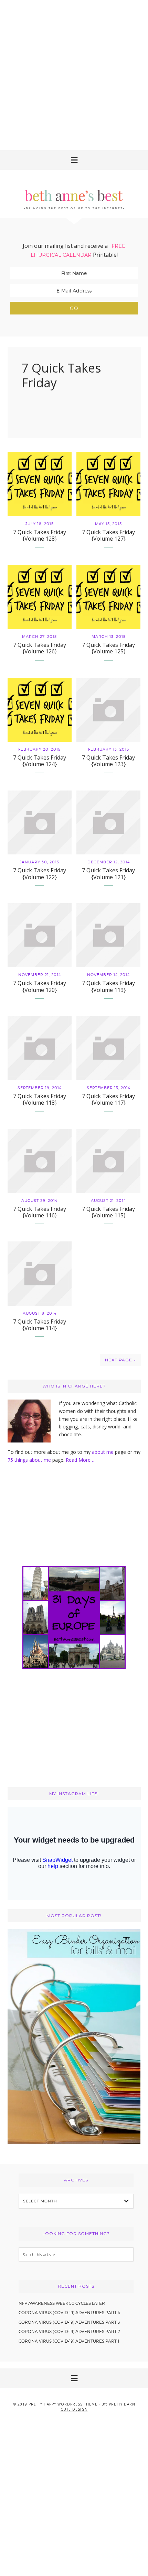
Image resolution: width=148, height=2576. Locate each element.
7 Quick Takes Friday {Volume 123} (108, 761)
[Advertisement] (74, 74)
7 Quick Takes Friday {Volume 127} (108, 535)
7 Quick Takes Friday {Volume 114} (40, 1325)
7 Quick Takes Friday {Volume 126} (40, 648)
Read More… (80, 1460)
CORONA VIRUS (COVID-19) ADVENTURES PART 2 (69, 2331)
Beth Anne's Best (74, 194)
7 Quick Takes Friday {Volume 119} (108, 986)
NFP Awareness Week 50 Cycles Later (62, 2303)
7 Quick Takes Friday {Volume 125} (108, 648)
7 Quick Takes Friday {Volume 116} (40, 1212)
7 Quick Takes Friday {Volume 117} (108, 1099)
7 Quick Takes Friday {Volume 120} (40, 986)
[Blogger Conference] (74, 2142)
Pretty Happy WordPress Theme (63, 2404)
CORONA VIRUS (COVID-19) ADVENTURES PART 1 (69, 2341)
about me (103, 1452)
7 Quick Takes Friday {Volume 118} (40, 1099)
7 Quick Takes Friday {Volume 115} (108, 1212)
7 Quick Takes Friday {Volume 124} (40, 761)
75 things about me (30, 1460)
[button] (74, 160)
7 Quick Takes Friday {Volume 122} (40, 874)
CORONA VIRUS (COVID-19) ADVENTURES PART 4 (69, 2313)
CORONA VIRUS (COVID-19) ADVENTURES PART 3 (69, 2322)
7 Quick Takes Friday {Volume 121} (108, 874)
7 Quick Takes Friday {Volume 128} (40, 535)
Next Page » (120, 1360)
